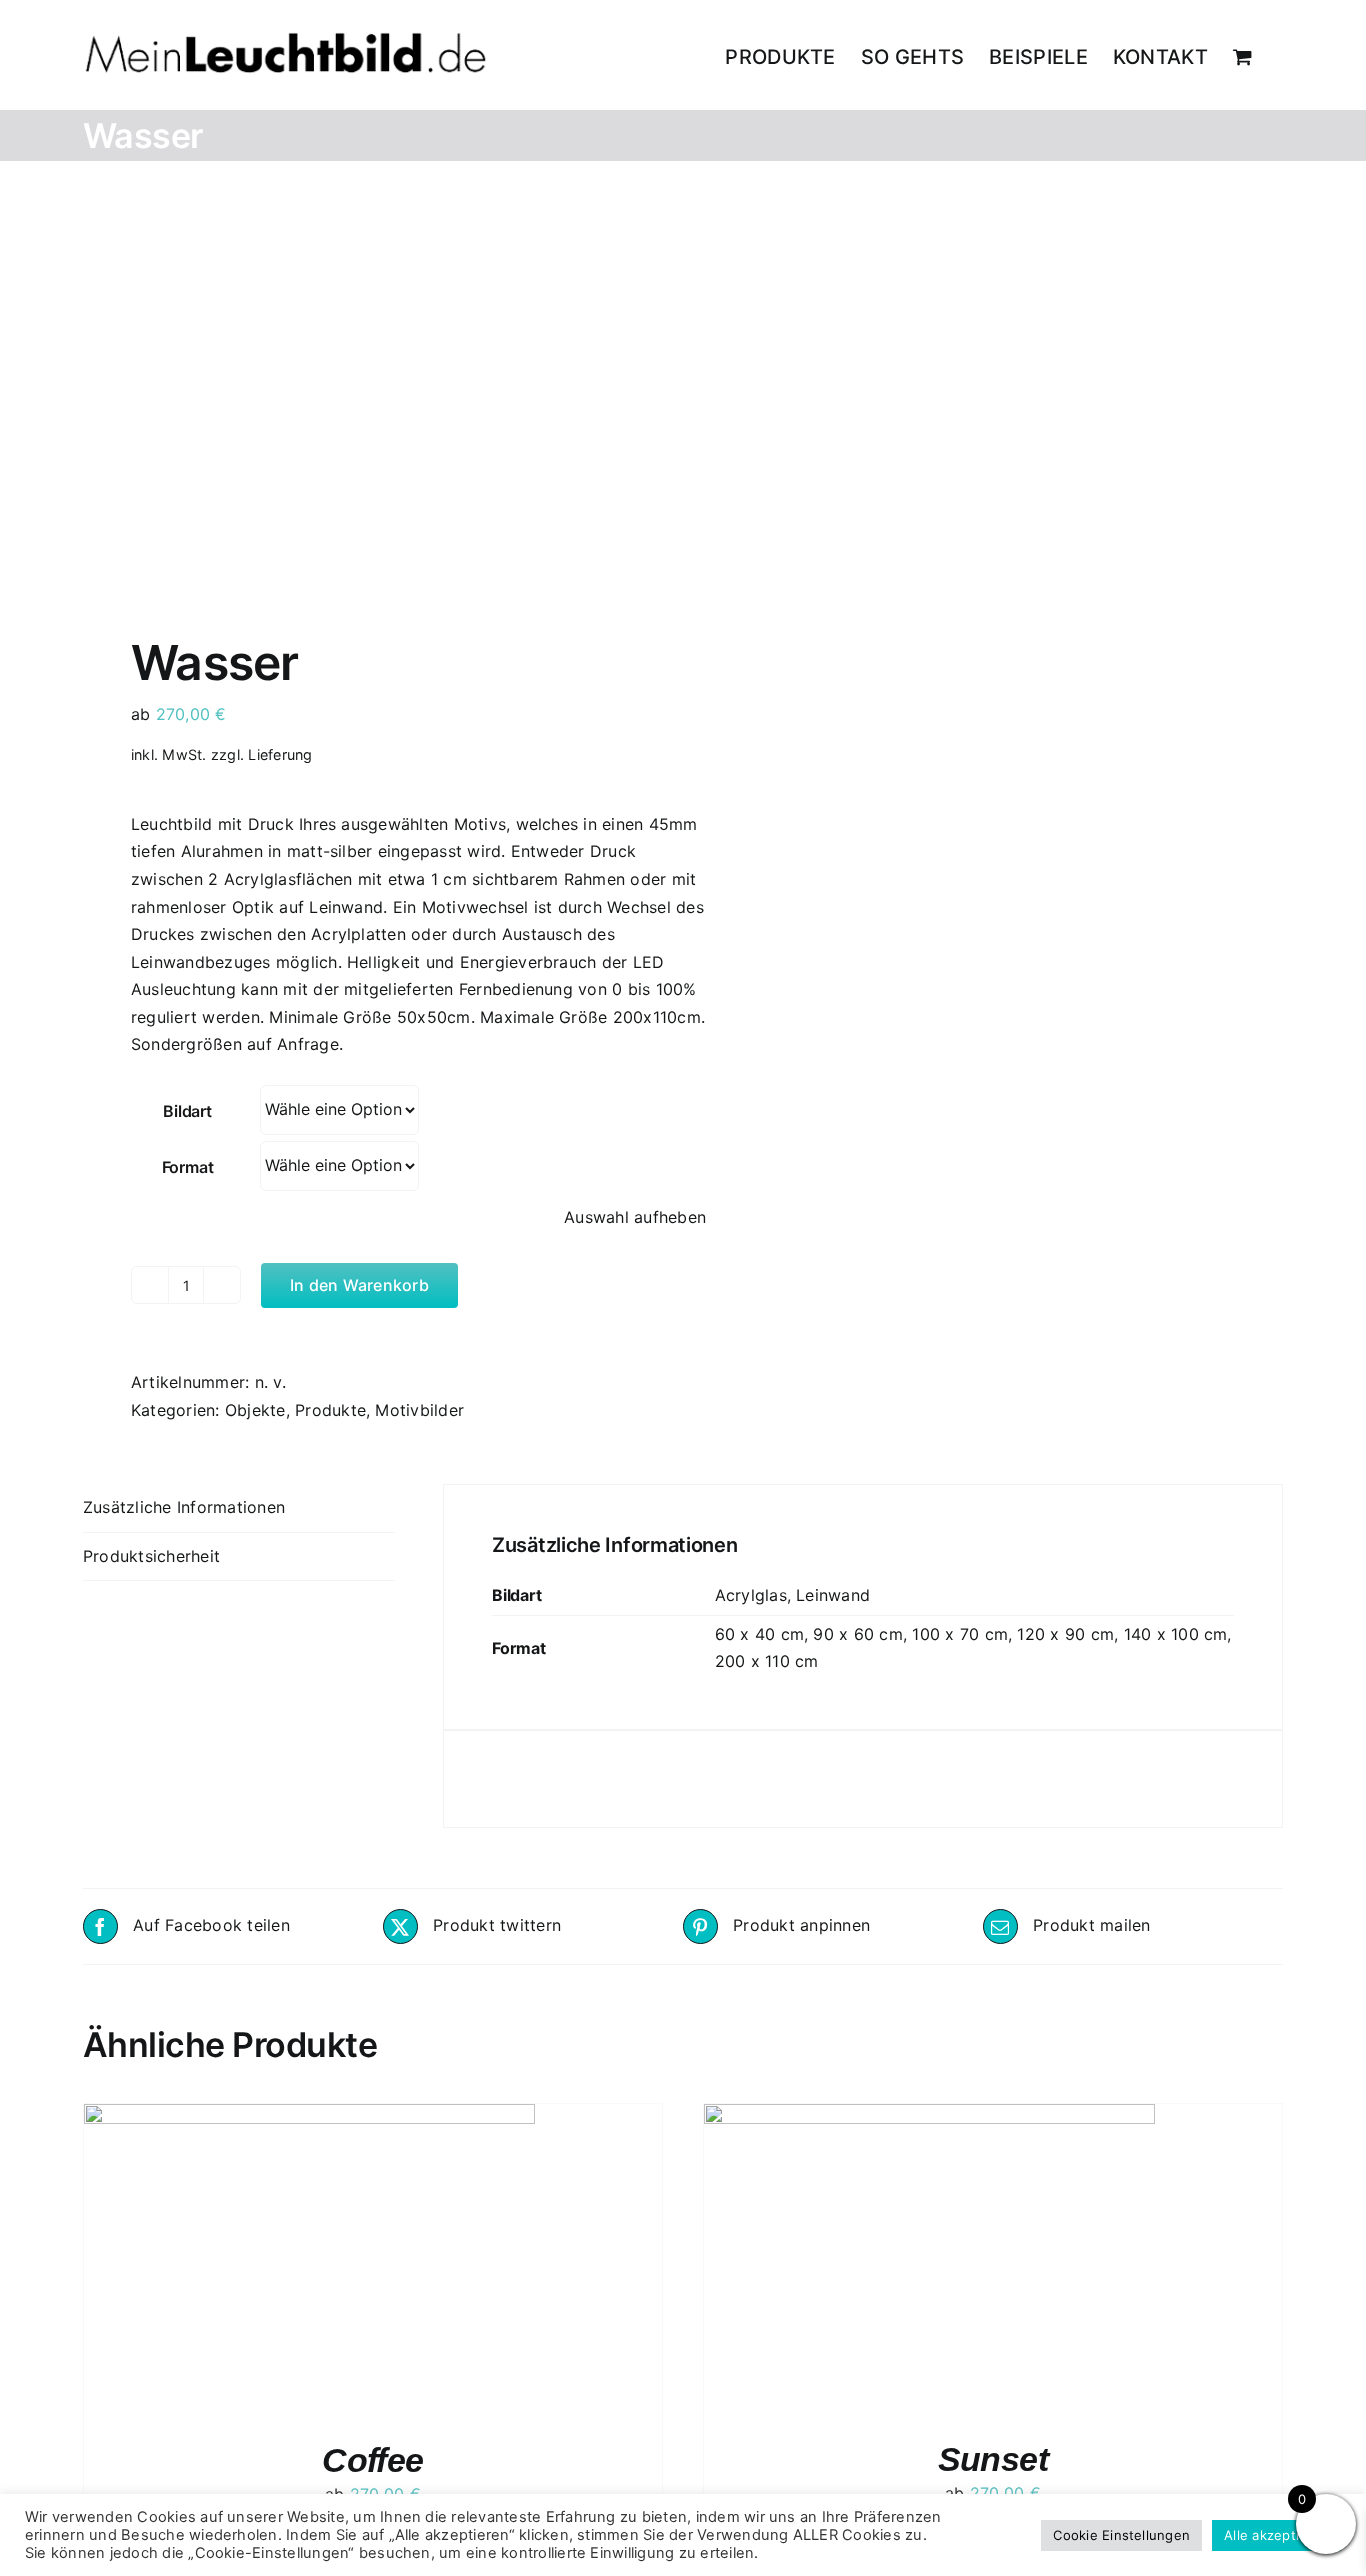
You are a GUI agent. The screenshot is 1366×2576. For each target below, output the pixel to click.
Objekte (255, 1410)
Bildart (187, 1111)
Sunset (993, 2459)
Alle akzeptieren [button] (1276, 2535)
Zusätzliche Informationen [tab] (184, 1507)
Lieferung (280, 754)
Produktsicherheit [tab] (151, 1556)
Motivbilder (419, 1410)
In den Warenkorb (359, 1285)
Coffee (373, 2460)
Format (188, 1167)
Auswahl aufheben (635, 1217)
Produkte (330, 1410)
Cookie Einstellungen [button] (1121, 2535)
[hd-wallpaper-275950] (371, 402)
